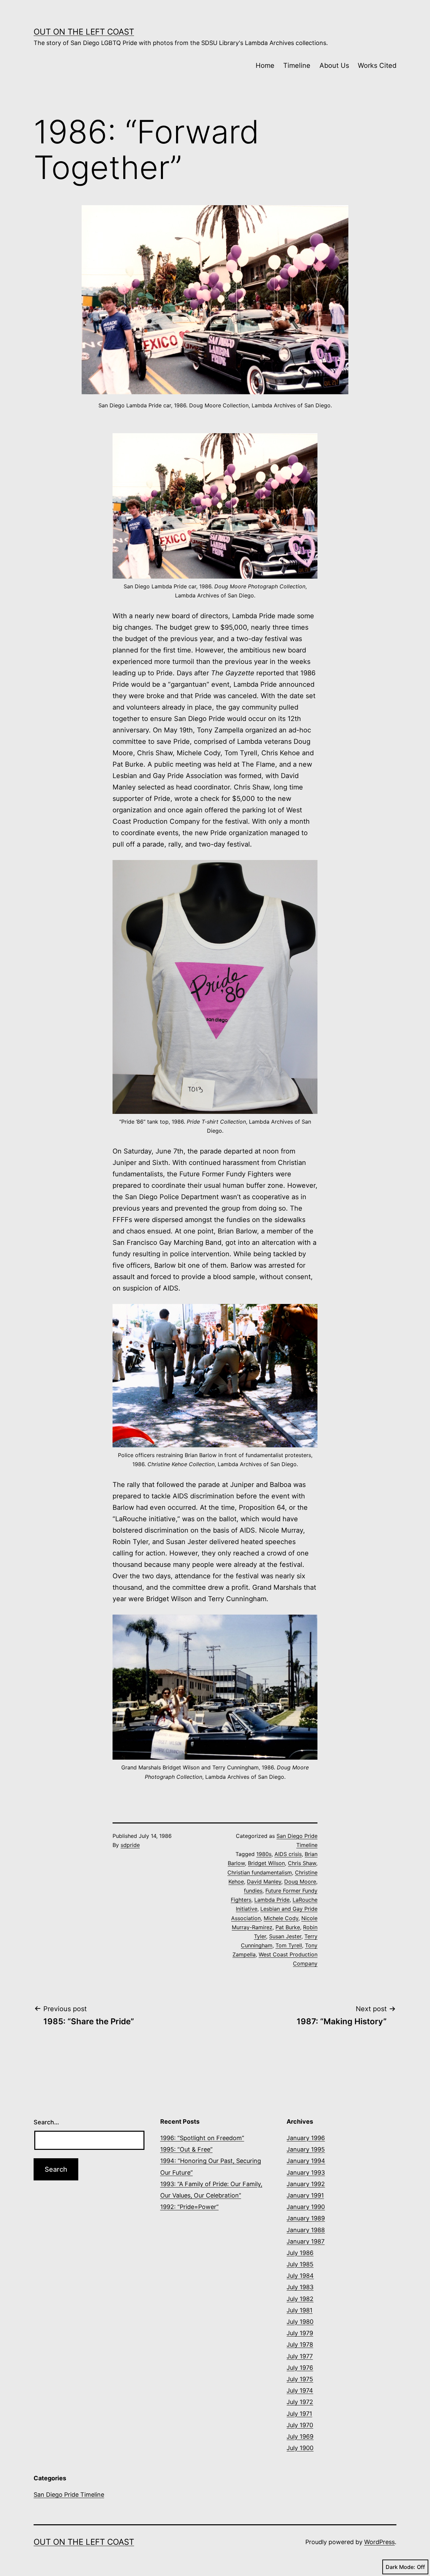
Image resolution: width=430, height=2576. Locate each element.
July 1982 (300, 2299)
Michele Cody (281, 1918)
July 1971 (299, 2414)
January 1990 (306, 2207)
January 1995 (306, 2149)
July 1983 (300, 2287)
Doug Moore (300, 1882)
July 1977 (300, 2356)
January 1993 (306, 2173)
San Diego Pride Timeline (69, 2495)
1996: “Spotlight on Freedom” (202, 2138)
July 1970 (300, 2425)
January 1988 (306, 2230)
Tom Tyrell (289, 1945)
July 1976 (300, 2368)
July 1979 (300, 2333)
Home (265, 65)
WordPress (379, 2542)
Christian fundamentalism (260, 1872)
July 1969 (300, 2436)
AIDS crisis (288, 1854)
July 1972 (300, 2402)
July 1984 (300, 2276)
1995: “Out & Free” (186, 2149)
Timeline (297, 65)
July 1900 (300, 2448)
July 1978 (300, 2344)
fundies (253, 1891)
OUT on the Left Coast (84, 32)
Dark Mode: (400, 2567)
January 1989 (306, 2218)
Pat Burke (288, 1927)
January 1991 (305, 2195)
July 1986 (300, 2253)
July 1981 (299, 2310)
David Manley (264, 1882)
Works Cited (377, 65)
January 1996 (306, 2138)
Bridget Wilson (266, 1863)
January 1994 (306, 2161)
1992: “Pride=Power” (189, 2207)
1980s (264, 1854)
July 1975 (300, 2379)
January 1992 (306, 2184)
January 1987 (306, 2241)
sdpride (130, 1845)
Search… (46, 2122)
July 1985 (300, 2264)
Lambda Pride (272, 1900)
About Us (334, 65)
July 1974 (300, 2390)
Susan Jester (285, 1936)
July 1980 (300, 2322)
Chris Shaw (302, 1863)
